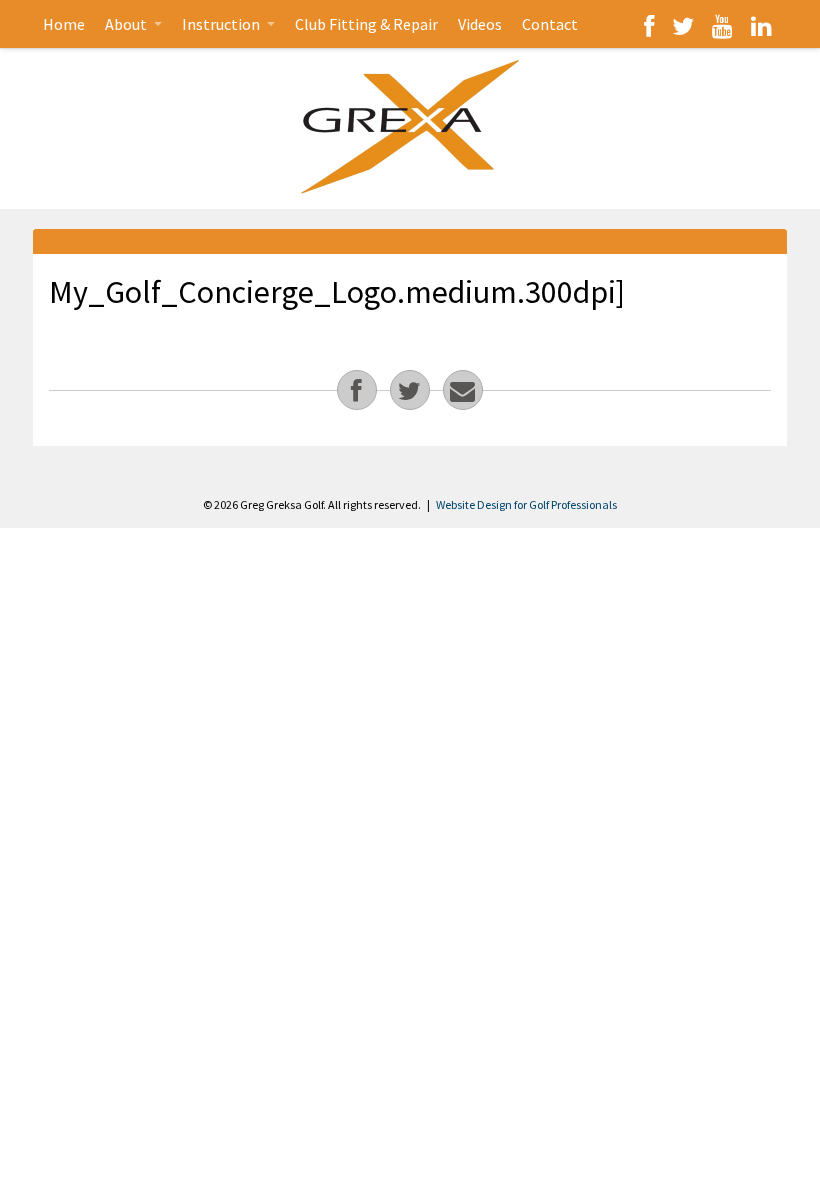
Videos (480, 24)
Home (64, 24)
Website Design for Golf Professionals (526, 504)
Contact (550, 24)
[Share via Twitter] (410, 390)
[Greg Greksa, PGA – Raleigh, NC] (410, 126)
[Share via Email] (463, 390)
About (127, 24)
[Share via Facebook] (357, 390)
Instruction (222, 24)
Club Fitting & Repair (366, 24)
